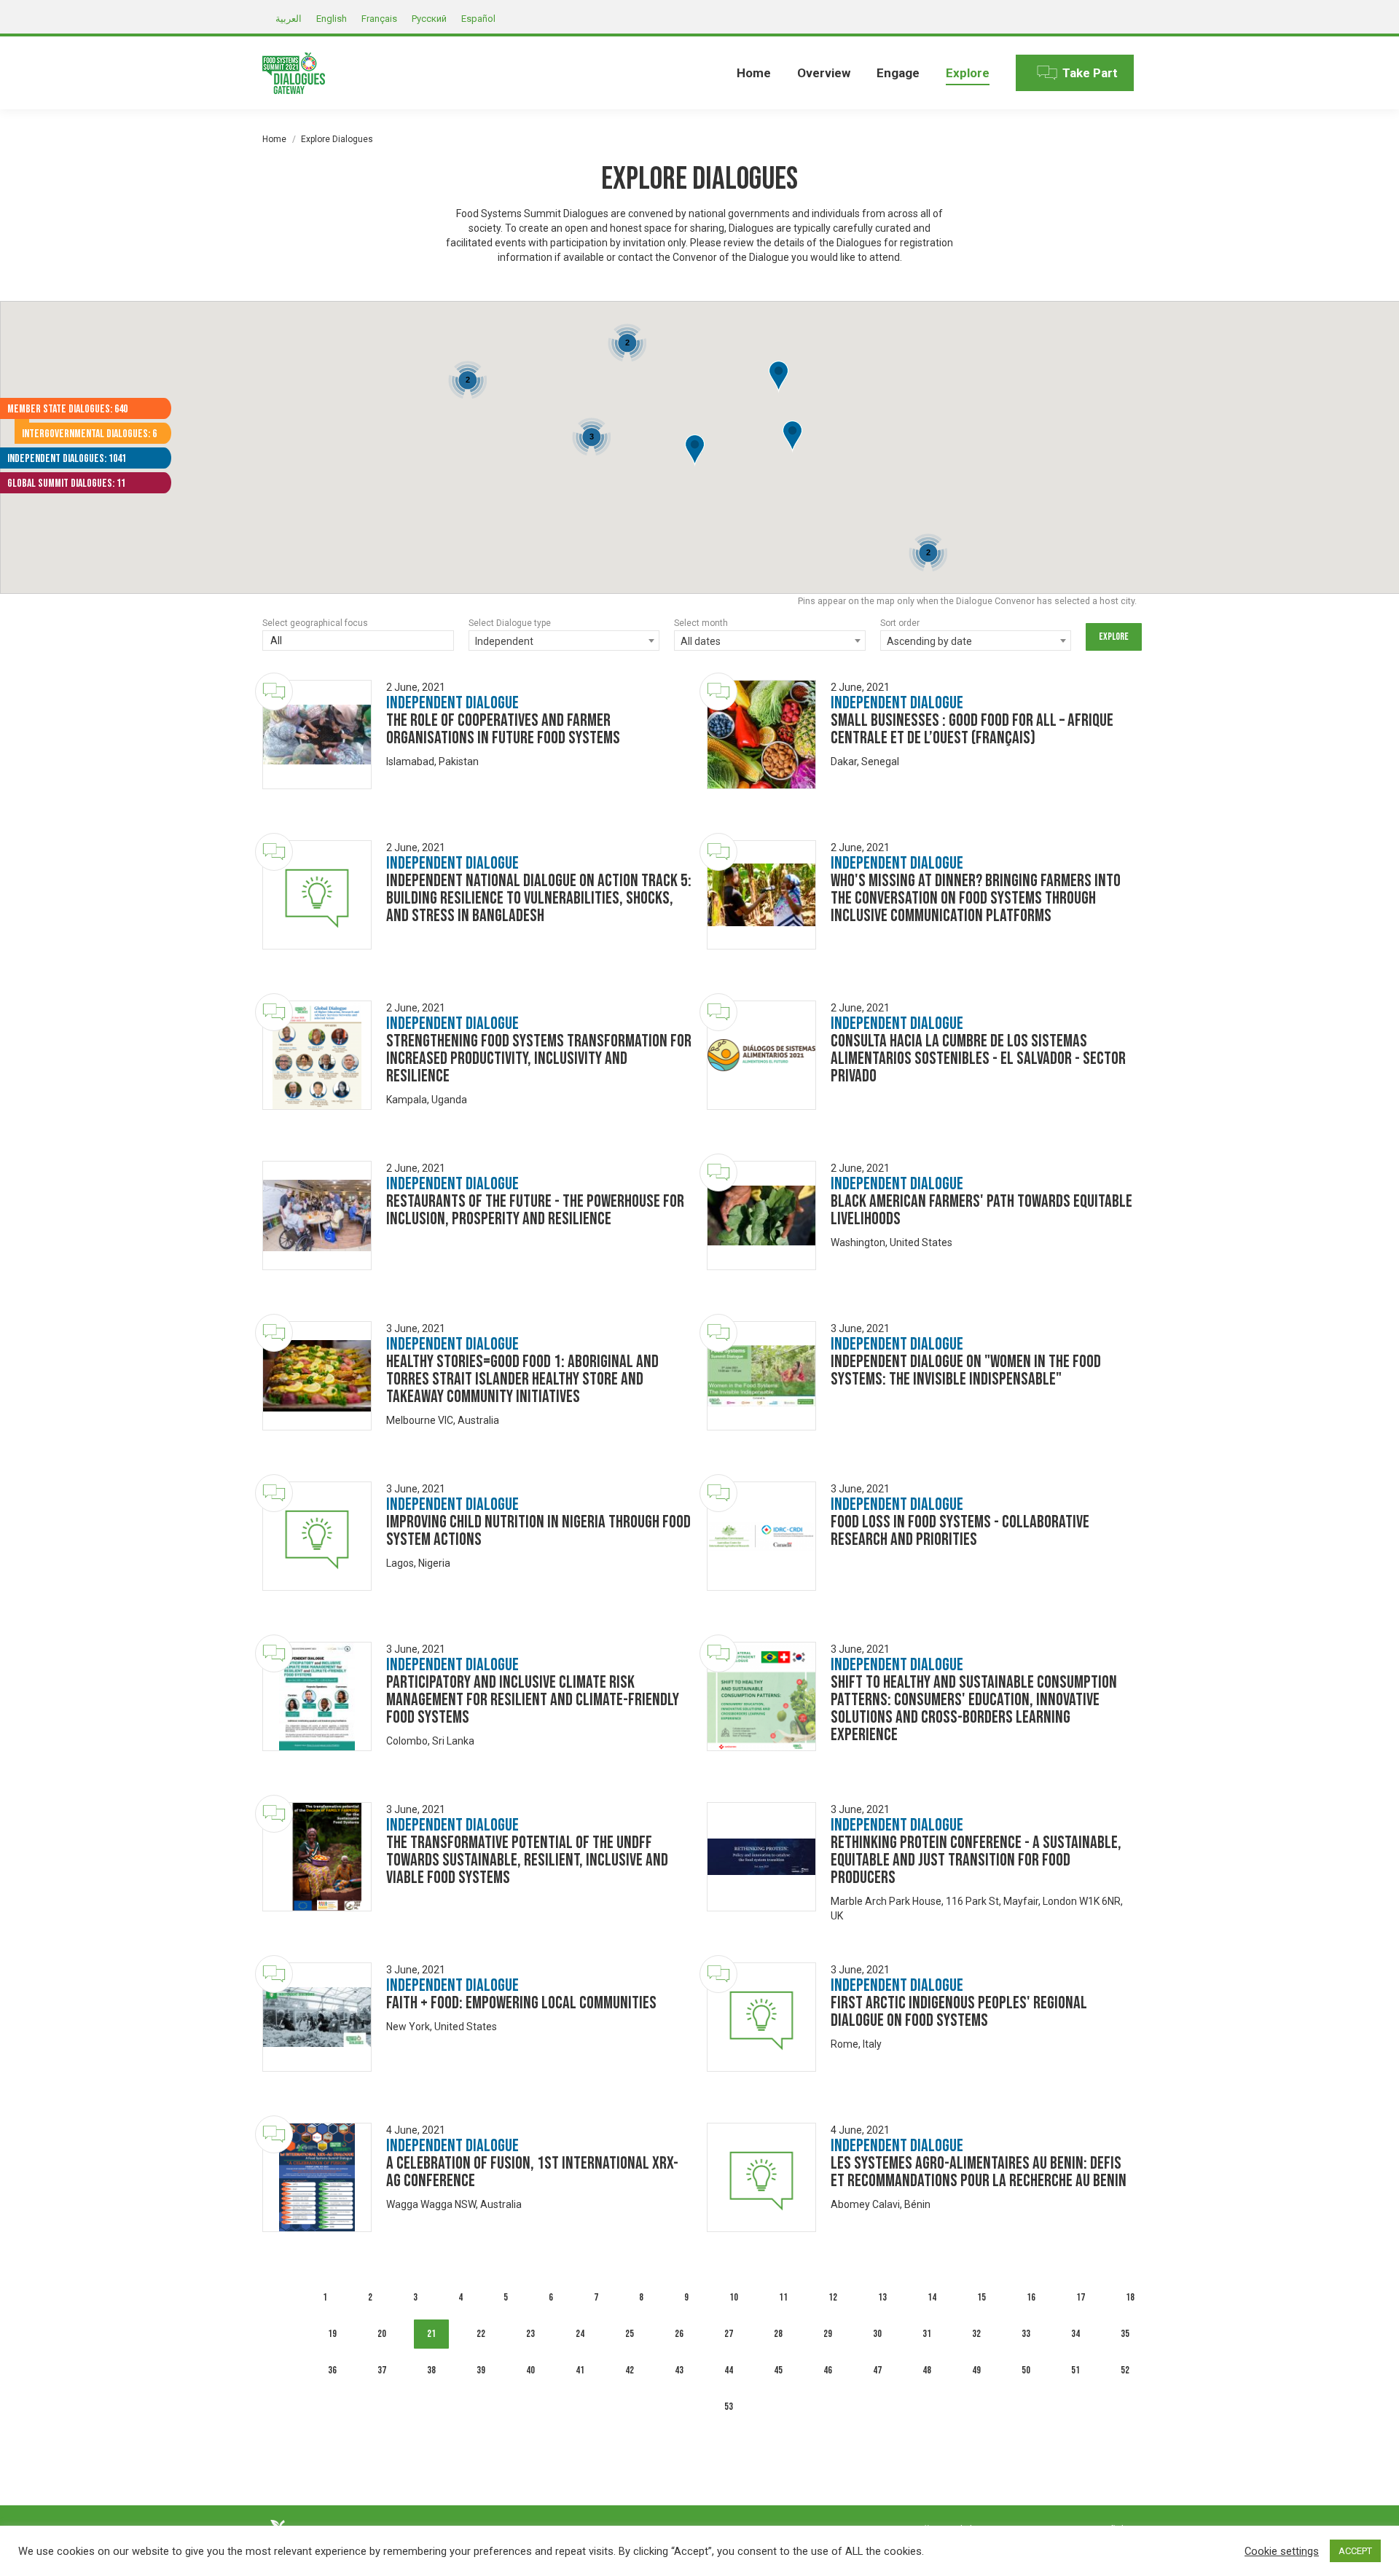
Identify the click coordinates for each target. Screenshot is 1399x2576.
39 (481, 2370)
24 (580, 2334)
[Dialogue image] (317, 735)
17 (1081, 2297)
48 (927, 2370)
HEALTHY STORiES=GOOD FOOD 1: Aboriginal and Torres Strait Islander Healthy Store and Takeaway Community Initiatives (522, 1379)
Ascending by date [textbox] (929, 641)
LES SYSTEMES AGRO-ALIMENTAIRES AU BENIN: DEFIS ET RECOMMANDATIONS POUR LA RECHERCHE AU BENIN (979, 2172)
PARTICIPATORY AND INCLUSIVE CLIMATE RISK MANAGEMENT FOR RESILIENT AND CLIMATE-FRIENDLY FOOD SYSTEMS (533, 1700)
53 (729, 2407)
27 (729, 2334)
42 (630, 2370)
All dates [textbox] (701, 641)
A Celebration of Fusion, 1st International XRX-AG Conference (532, 2172)
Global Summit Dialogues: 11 (66, 484)
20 (382, 2334)
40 (530, 2370)
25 (630, 2334)
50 (1026, 2370)
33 (1026, 2334)
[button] (779, 377)
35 (1125, 2334)
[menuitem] (754, 73)
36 (332, 2370)
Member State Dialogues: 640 (67, 409)
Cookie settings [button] (1282, 2551)
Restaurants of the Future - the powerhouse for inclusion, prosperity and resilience (535, 1210)
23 (530, 2334)
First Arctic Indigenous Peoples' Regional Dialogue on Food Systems (959, 2012)
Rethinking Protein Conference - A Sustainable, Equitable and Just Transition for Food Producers (976, 1860)
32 (976, 2334)
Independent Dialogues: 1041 (67, 459)
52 (1125, 2370)
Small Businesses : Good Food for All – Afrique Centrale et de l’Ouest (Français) (972, 729)
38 (431, 2370)
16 (1031, 2297)
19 (332, 2334)
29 (828, 2334)
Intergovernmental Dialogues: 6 (89, 434)
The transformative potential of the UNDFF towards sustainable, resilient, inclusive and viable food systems (527, 1860)
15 (981, 2297)
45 (778, 2370)
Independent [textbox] (504, 641)
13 (882, 2297)
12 (833, 2297)
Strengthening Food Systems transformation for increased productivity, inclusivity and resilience (539, 1058)
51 (1075, 2370)
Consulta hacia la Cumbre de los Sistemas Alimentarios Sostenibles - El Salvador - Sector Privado (978, 1058)
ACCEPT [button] (1355, 2551)
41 (580, 2370)
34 (1075, 2334)
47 (877, 2370)
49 (976, 2370)
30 (877, 2334)
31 (927, 2334)
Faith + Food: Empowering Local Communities (521, 2003)
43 (679, 2370)
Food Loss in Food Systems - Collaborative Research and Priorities (960, 1531)
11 (783, 2297)
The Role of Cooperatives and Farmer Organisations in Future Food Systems (503, 729)
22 (481, 2334)
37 (382, 2370)
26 (679, 2334)
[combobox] (358, 642)
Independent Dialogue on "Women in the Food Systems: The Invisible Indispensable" (966, 1370)
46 (828, 2370)
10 (734, 2297)
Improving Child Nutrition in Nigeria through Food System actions (538, 1531)
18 (1130, 2297)
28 (778, 2334)
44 (729, 2370)
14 (932, 2297)
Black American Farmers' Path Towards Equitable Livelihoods (981, 1210)
